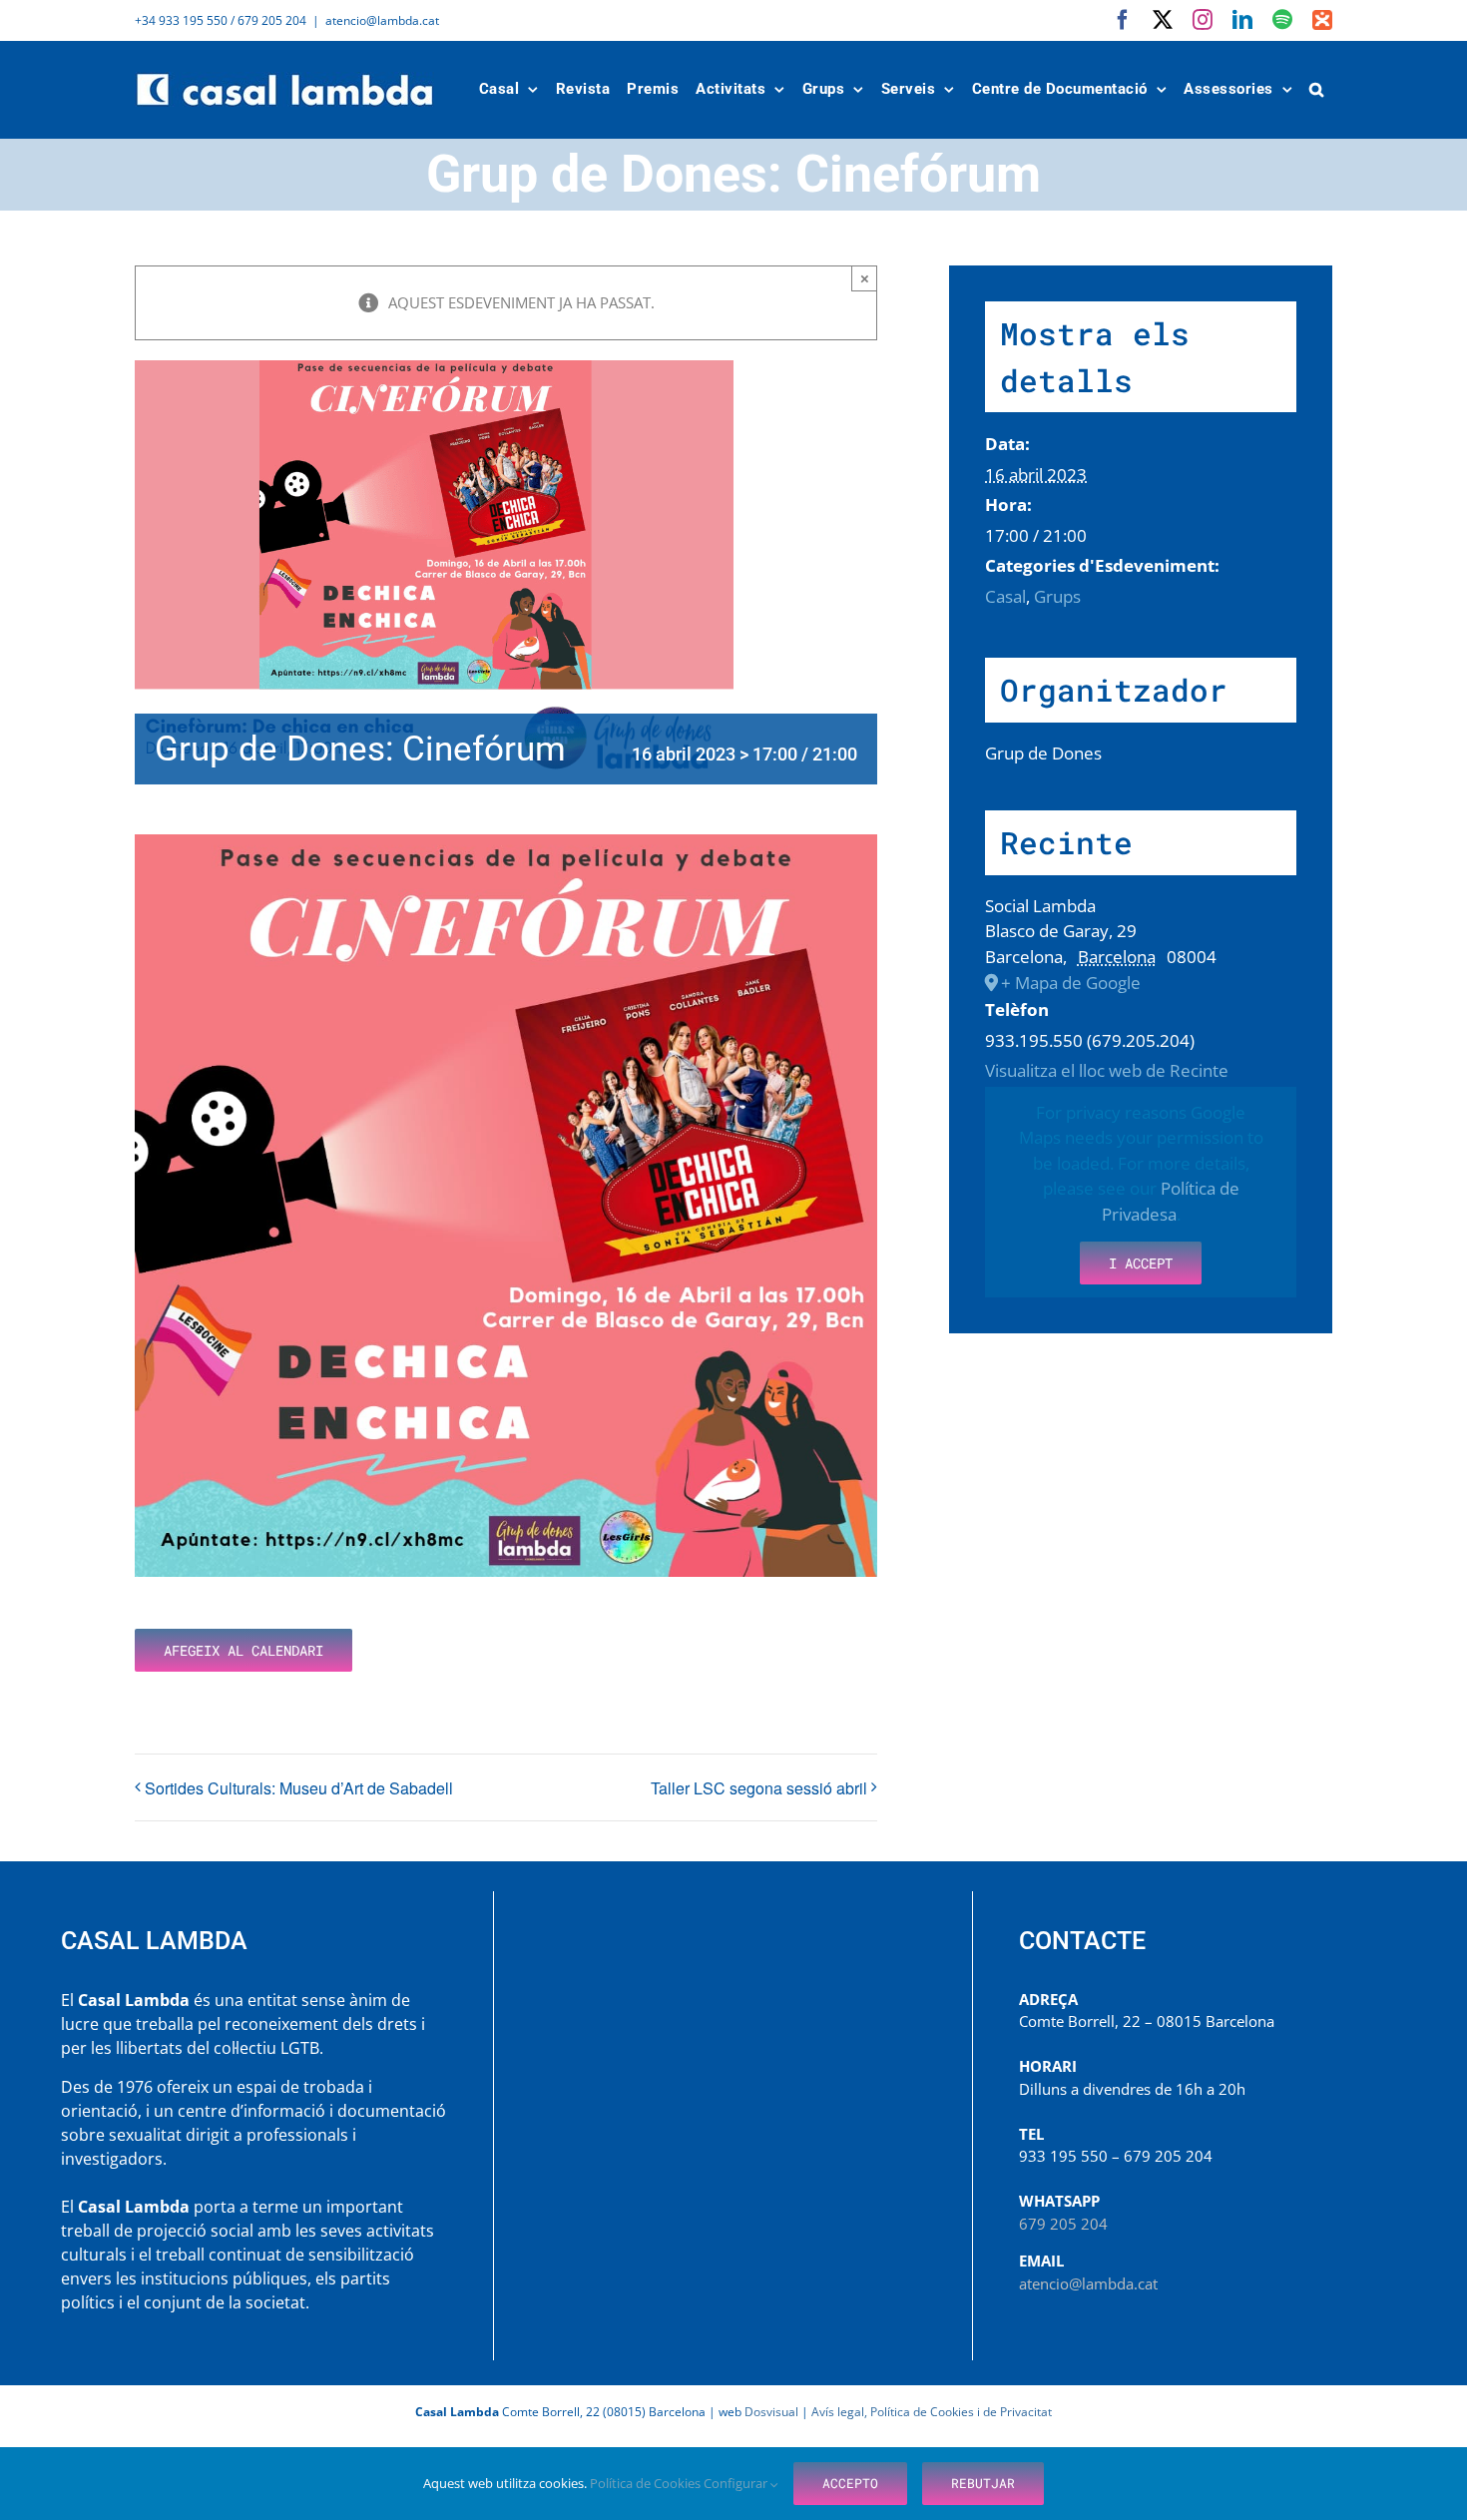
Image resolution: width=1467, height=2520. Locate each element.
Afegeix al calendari (244, 1650)
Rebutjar (983, 2483)
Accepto (850, 2483)
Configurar (737, 2483)
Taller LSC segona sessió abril (759, 1788)
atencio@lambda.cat (382, 20)
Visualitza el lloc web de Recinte (1107, 1070)
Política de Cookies (647, 2483)
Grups (1057, 596)
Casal (1005, 596)
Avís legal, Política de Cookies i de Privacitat (932, 2412)
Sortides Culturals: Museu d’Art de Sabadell (299, 1788)
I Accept (1141, 1263)
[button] (1317, 89)
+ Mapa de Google (1071, 983)
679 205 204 (1063, 2224)
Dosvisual (771, 2412)
